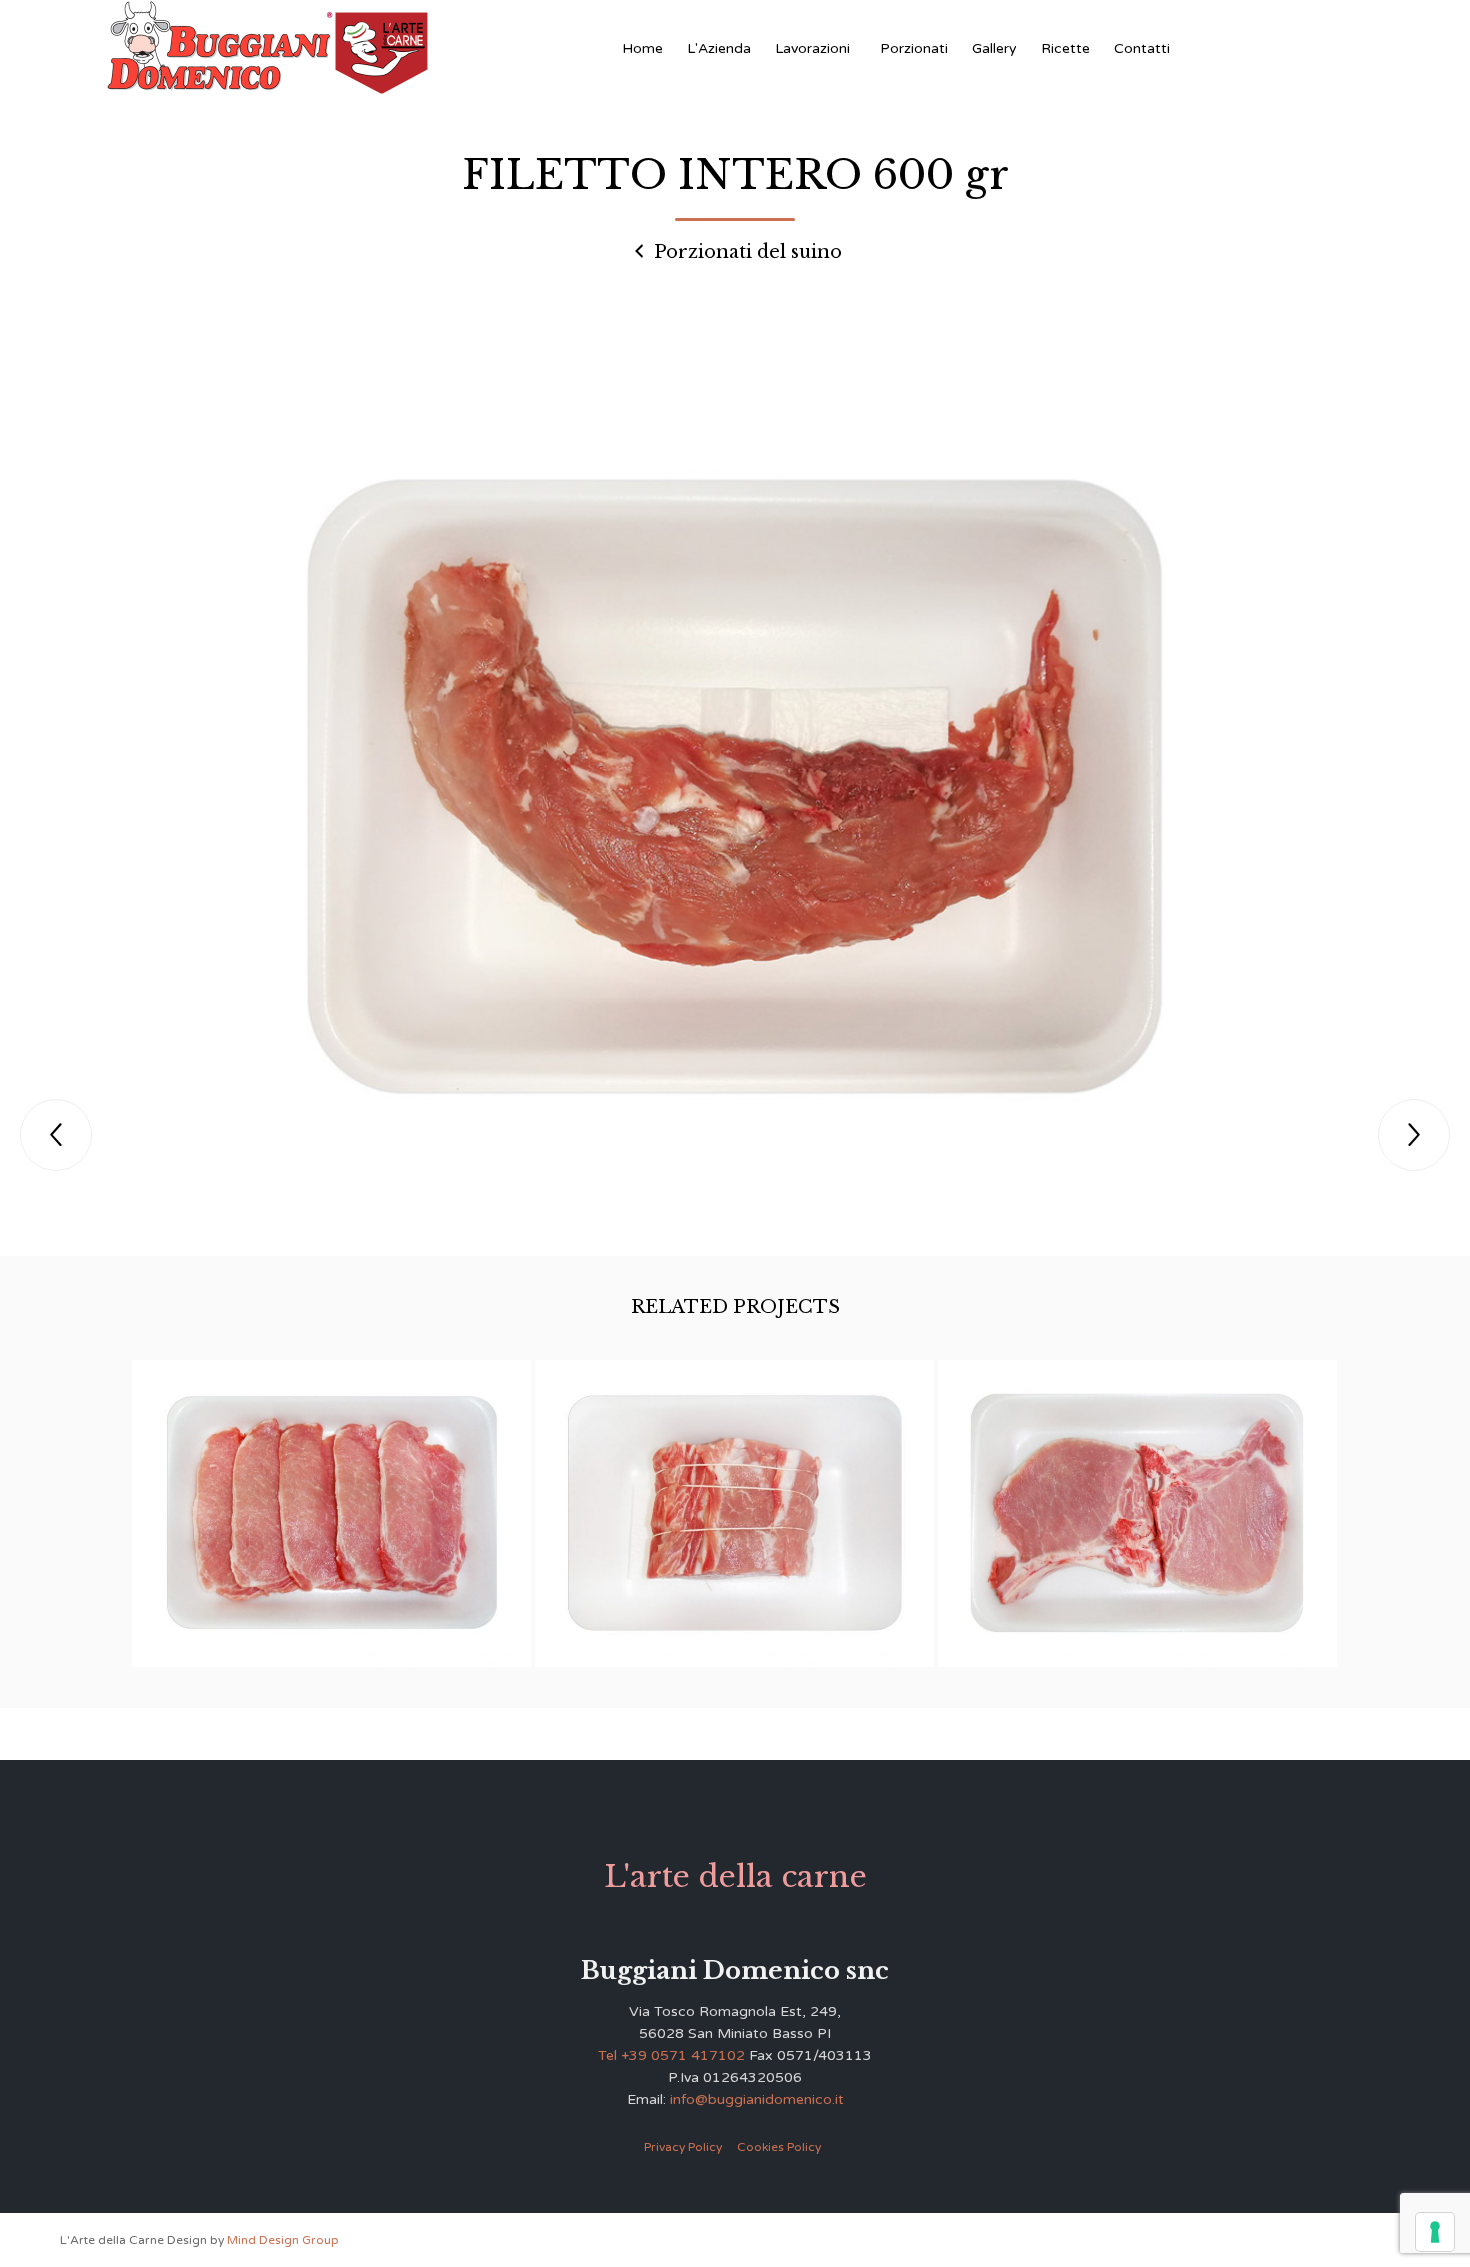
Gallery (994, 48)
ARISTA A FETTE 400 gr (331, 1498)
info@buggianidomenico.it (757, 2099)
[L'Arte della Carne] (267, 48)
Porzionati (914, 48)
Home (642, 48)
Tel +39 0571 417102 (671, 2055)
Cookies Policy (779, 2147)
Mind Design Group (283, 2240)
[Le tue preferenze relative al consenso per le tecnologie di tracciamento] (1435, 2232)
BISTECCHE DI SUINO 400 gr (1138, 1496)
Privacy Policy (683, 2147)
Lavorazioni (812, 48)
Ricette (1065, 48)
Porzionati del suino (745, 252)
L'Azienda (719, 48)
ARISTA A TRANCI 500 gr (734, 1498)
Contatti (1142, 48)
